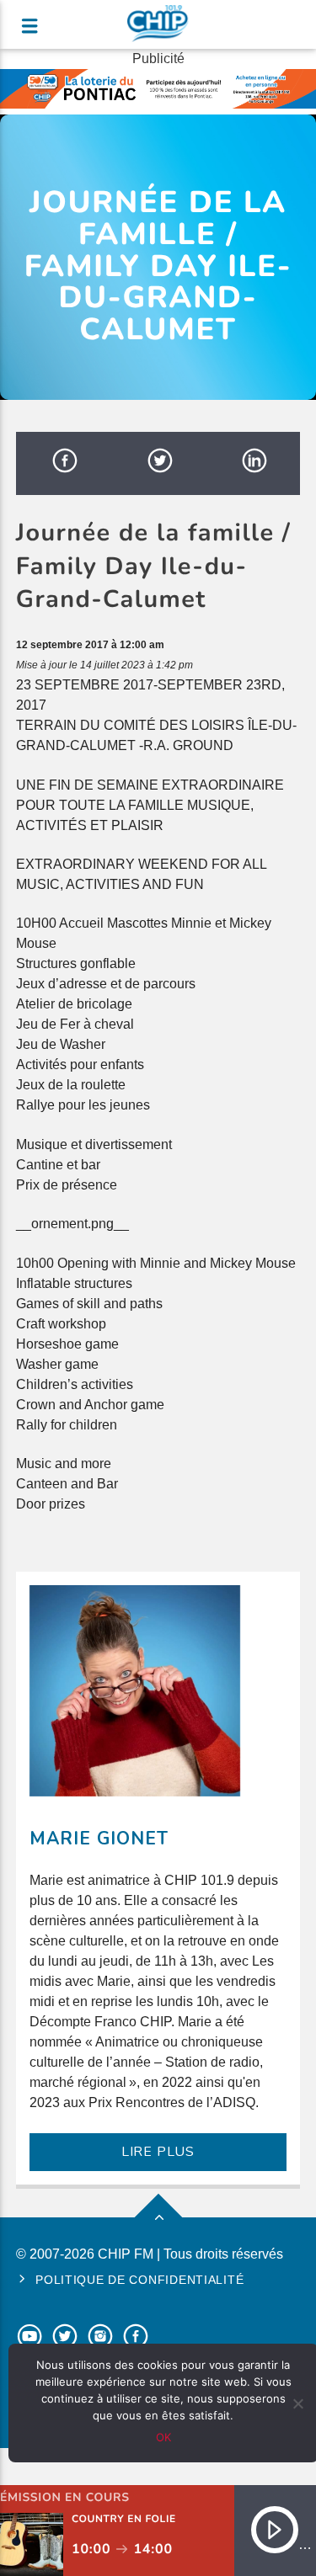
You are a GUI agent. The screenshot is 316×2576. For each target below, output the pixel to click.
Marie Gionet (99, 1839)
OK (163, 2437)
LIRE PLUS (158, 2152)
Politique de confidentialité (139, 2280)
